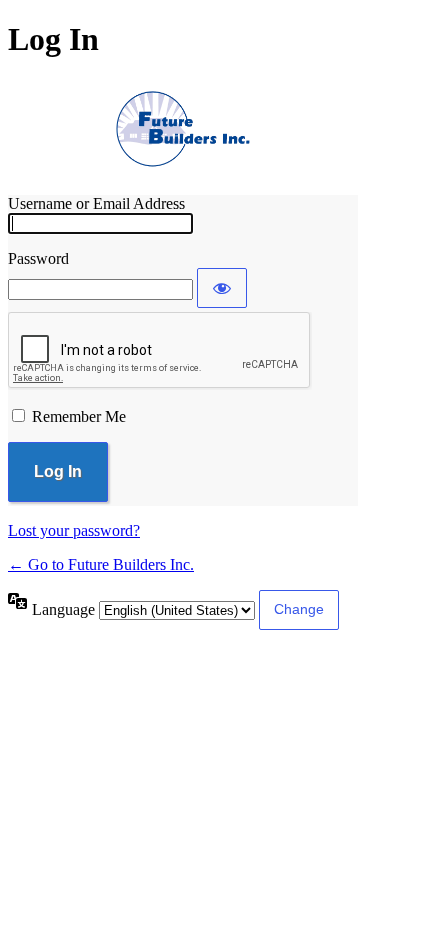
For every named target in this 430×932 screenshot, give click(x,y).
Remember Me (79, 416)
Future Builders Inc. (183, 127)
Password (38, 258)
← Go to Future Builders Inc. (101, 564)
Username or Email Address (96, 203)
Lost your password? (74, 530)
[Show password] (222, 288)
